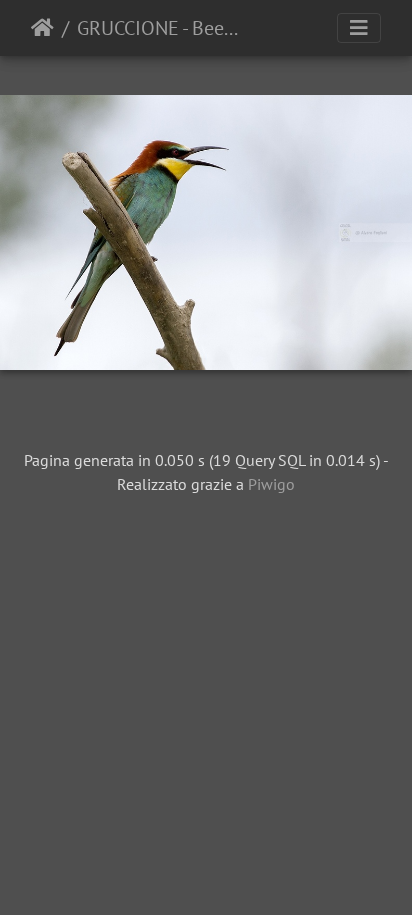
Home (42, 28)
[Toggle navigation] (359, 28)
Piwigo (271, 484)
